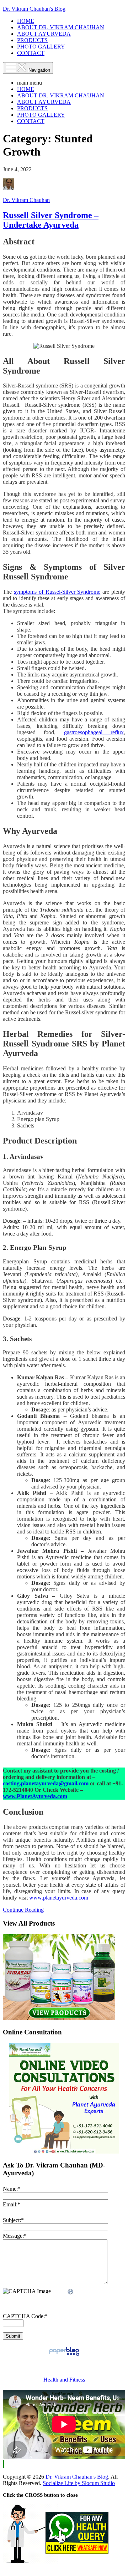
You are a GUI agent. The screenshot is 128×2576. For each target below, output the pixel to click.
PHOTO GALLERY (41, 47)
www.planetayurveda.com (59, 1898)
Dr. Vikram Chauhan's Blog (34, 9)
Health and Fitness (64, 2380)
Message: (15, 2236)
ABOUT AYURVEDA (44, 34)
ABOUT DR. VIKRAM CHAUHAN (61, 27)
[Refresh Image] (71, 2292)
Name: (12, 2189)
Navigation (39, 70)
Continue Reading (23, 1910)
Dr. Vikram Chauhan (26, 200)
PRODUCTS (32, 40)
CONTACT (31, 53)
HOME (26, 21)
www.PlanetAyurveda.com (35, 1796)
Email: (12, 2204)
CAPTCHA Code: (25, 2316)
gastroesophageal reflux (94, 732)
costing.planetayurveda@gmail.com (46, 1783)
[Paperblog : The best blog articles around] (64, 2355)
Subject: (13, 2220)
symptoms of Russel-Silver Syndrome (57, 592)
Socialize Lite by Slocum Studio (79, 2483)
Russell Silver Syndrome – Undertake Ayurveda (51, 220)
